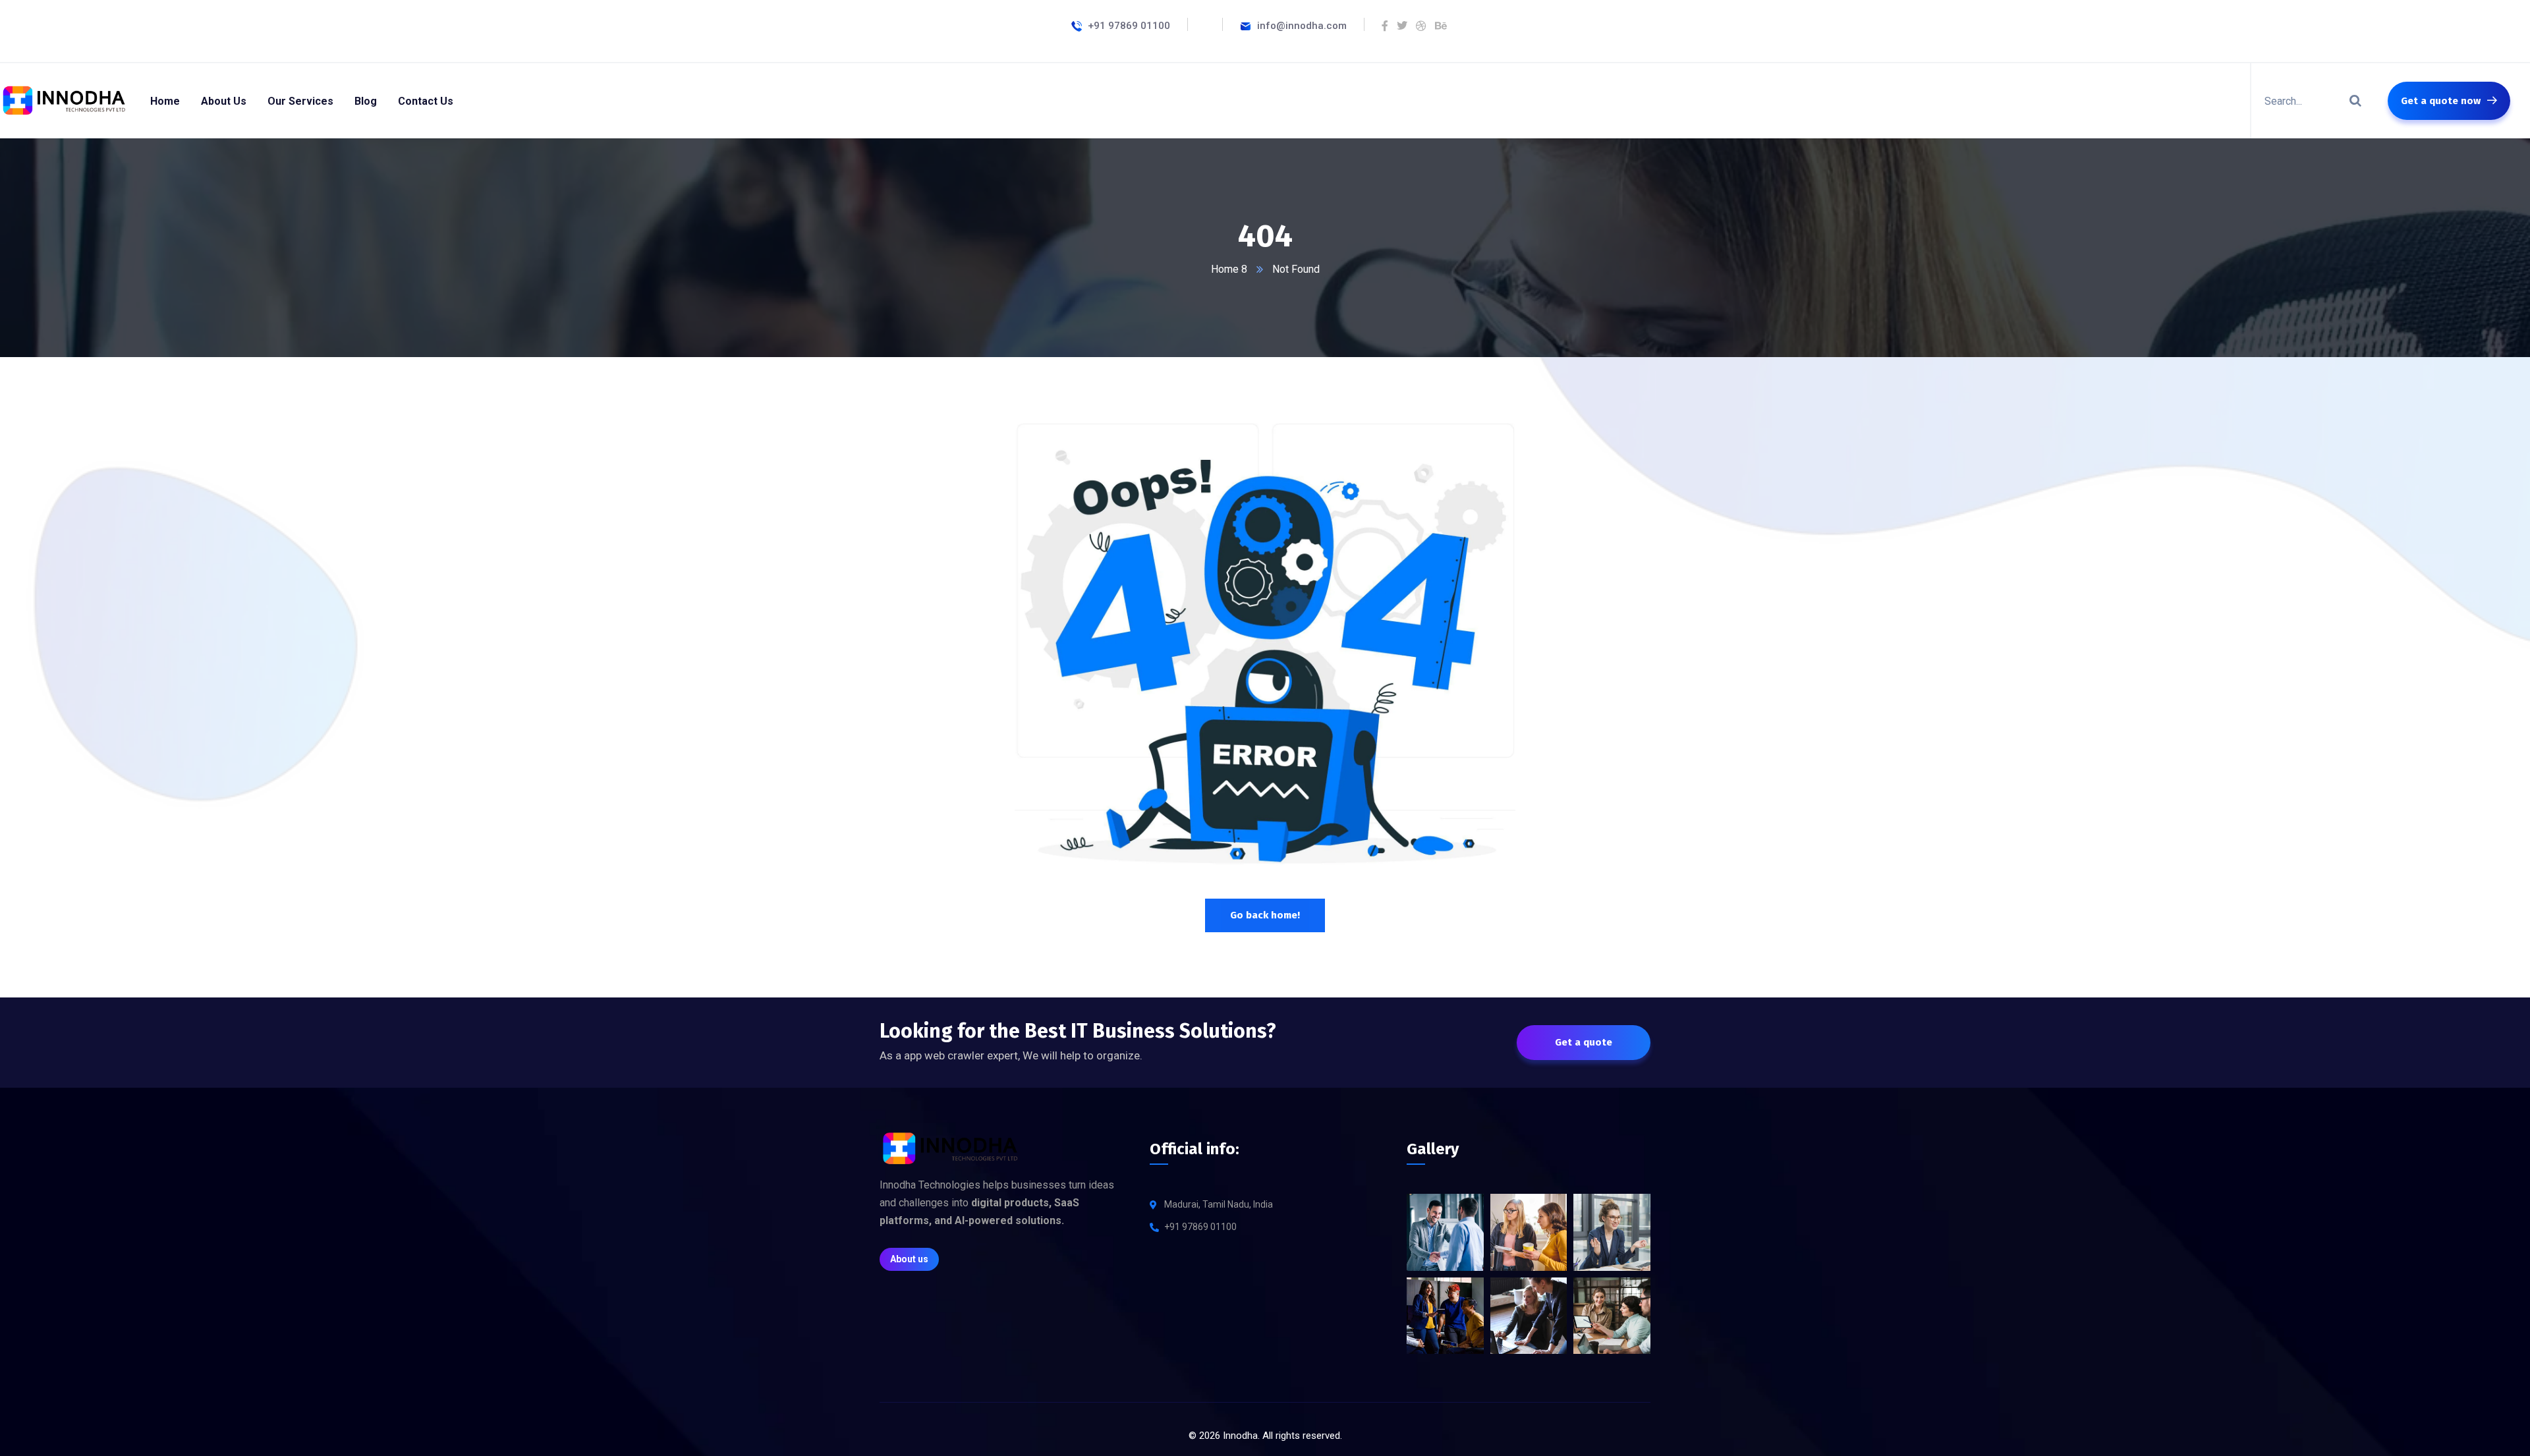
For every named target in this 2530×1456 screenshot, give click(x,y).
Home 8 (1229, 269)
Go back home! (1265, 915)
